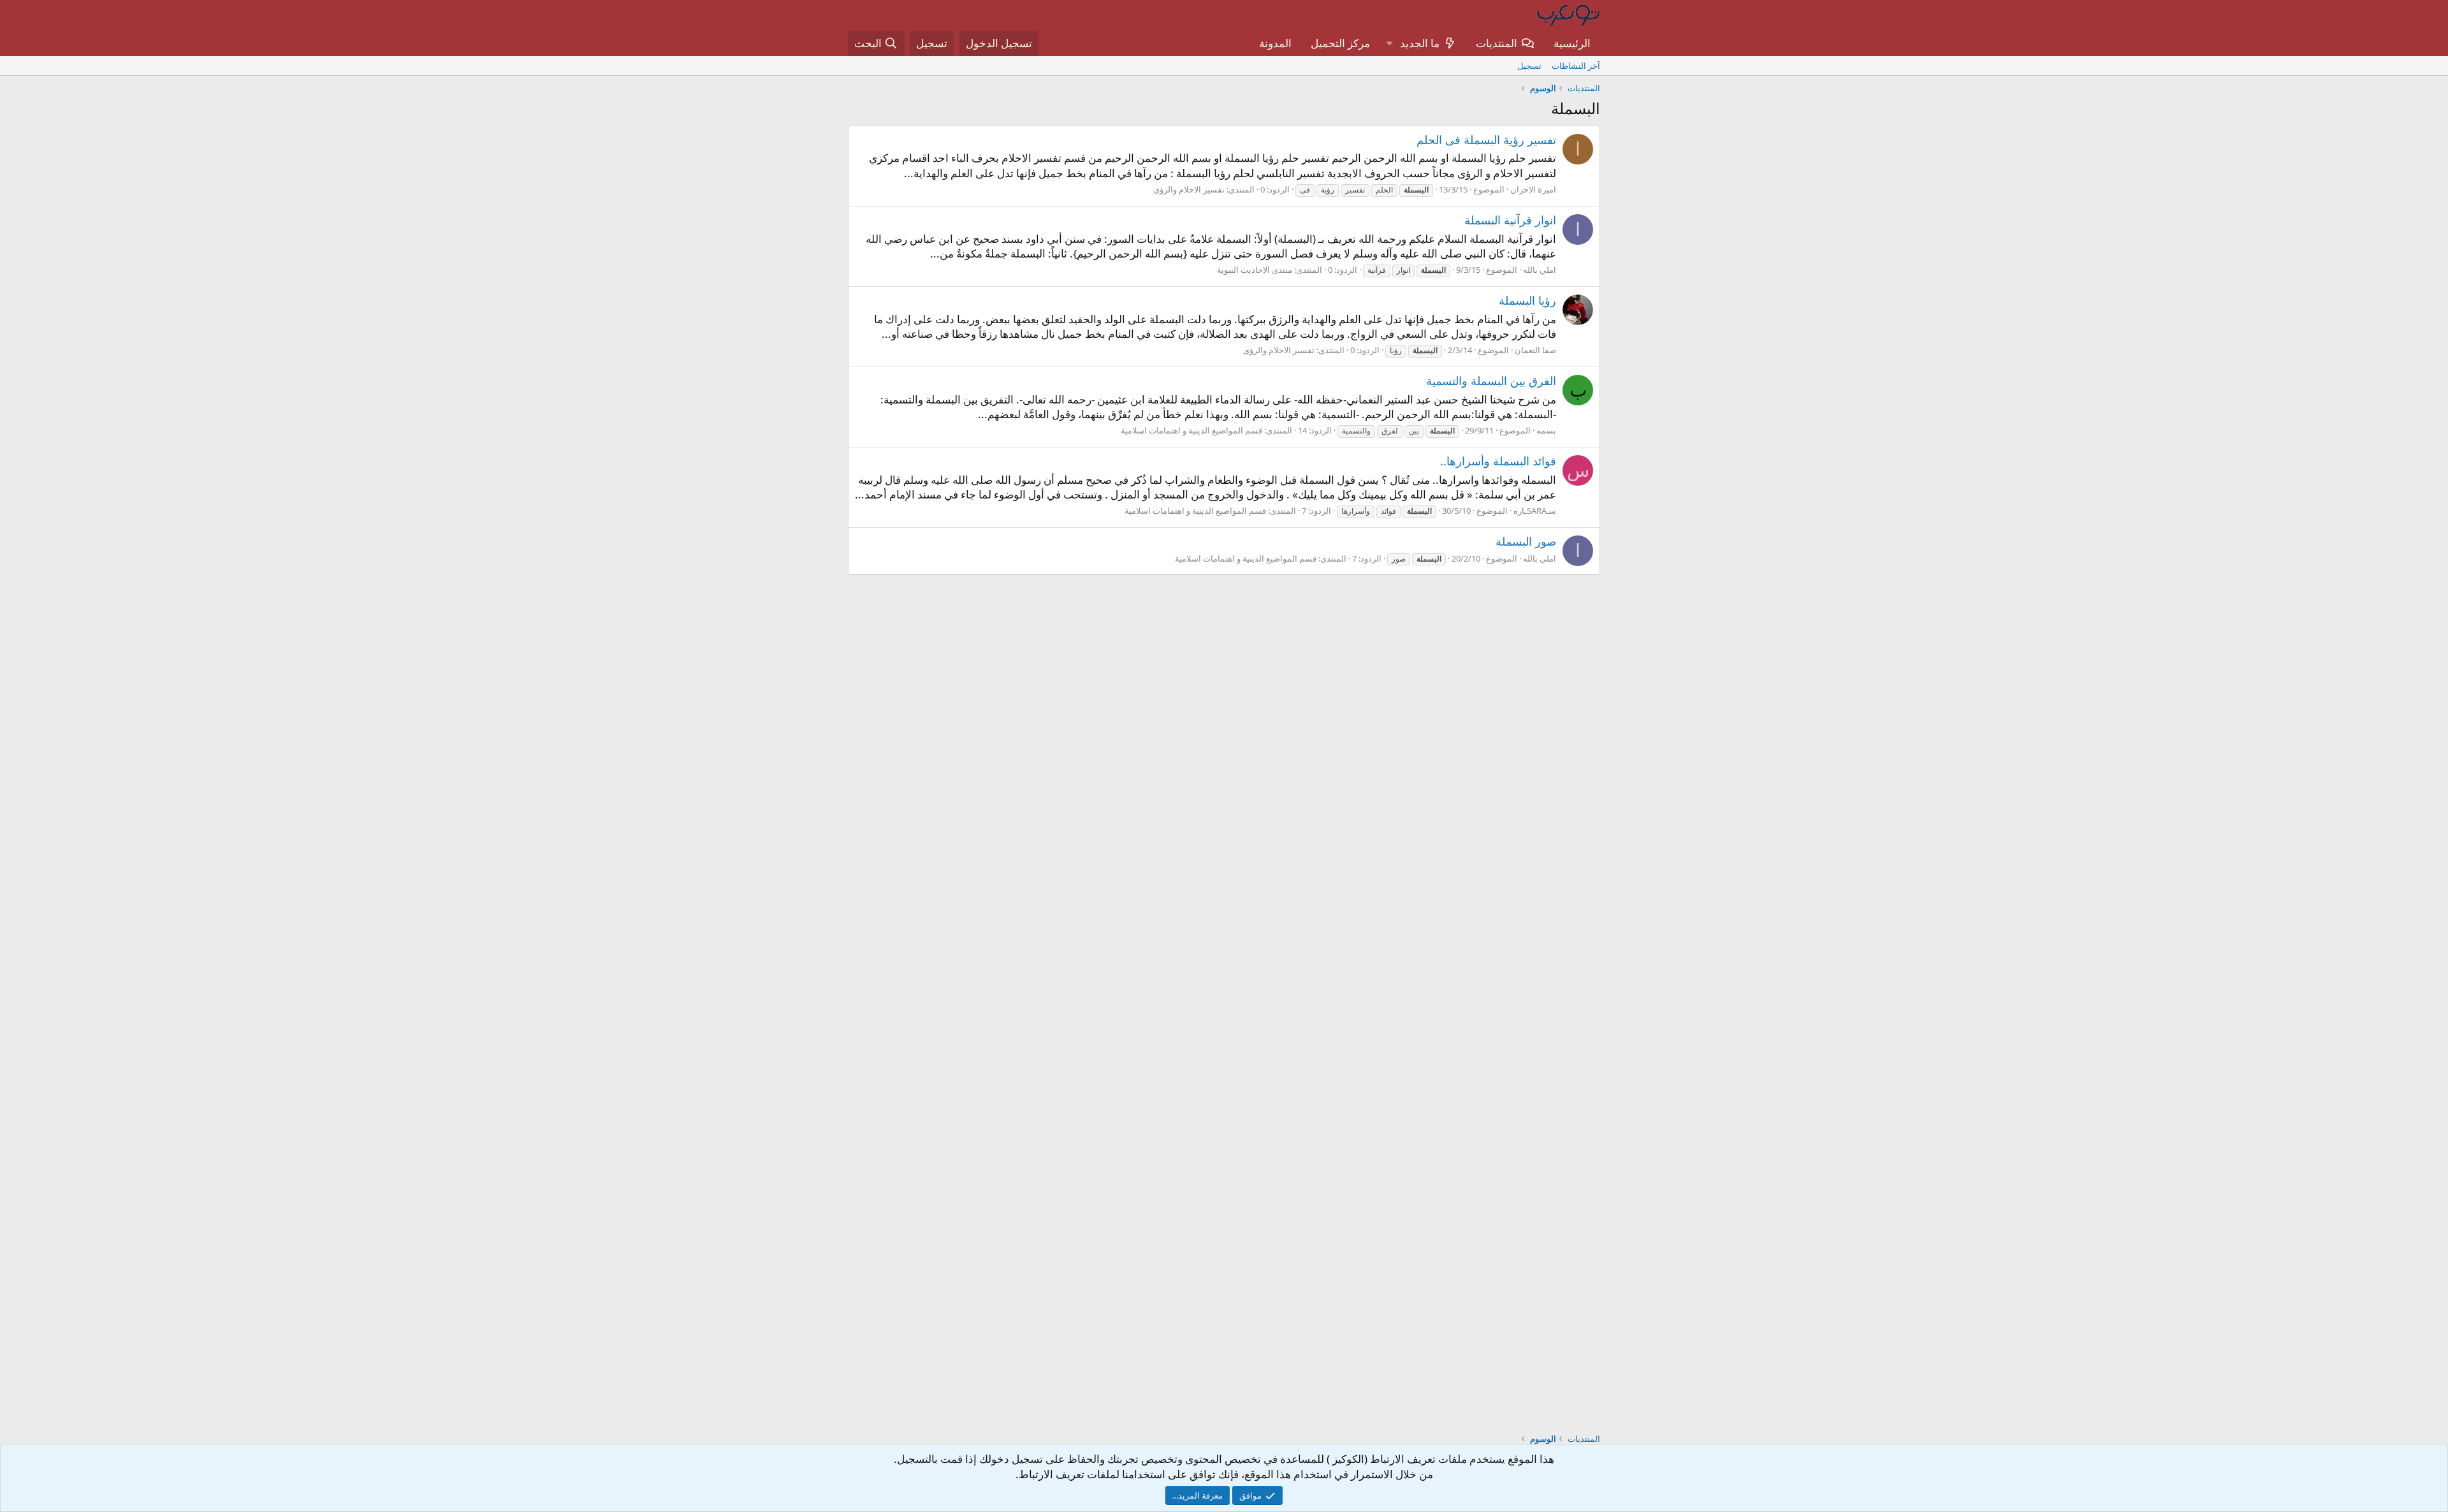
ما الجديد (1420, 43)
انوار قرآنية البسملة (1510, 220)
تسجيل (1529, 66)
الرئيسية (1572, 43)
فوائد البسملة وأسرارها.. (1498, 461)
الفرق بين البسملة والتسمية (1491, 381)
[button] (1389, 43)
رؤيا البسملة (1527, 300)
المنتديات (1497, 43)
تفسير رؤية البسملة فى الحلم (1486, 140)
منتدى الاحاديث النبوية (1255, 270)
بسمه (1546, 430)
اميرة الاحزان (1533, 189)
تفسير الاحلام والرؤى (1189, 189)
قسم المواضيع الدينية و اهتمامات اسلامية (1191, 430)
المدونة (1275, 43)
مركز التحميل (1340, 43)
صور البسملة (1526, 541)
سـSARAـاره (1535, 511)
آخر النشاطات (1576, 66)
